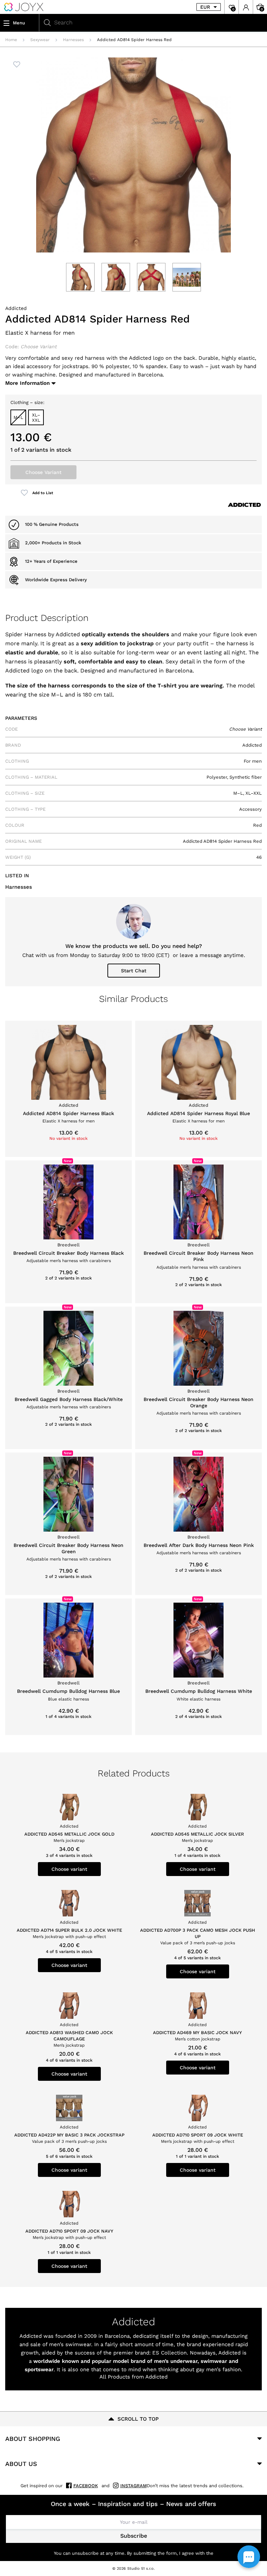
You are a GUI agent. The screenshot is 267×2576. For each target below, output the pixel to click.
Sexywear (40, 40)
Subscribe (134, 2536)
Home (11, 40)
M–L (18, 417)
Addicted (16, 308)
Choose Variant (43, 472)
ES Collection (169, 2353)
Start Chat (134, 971)
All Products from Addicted (133, 2377)
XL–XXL (36, 418)
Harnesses (73, 40)
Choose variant (69, 1869)
